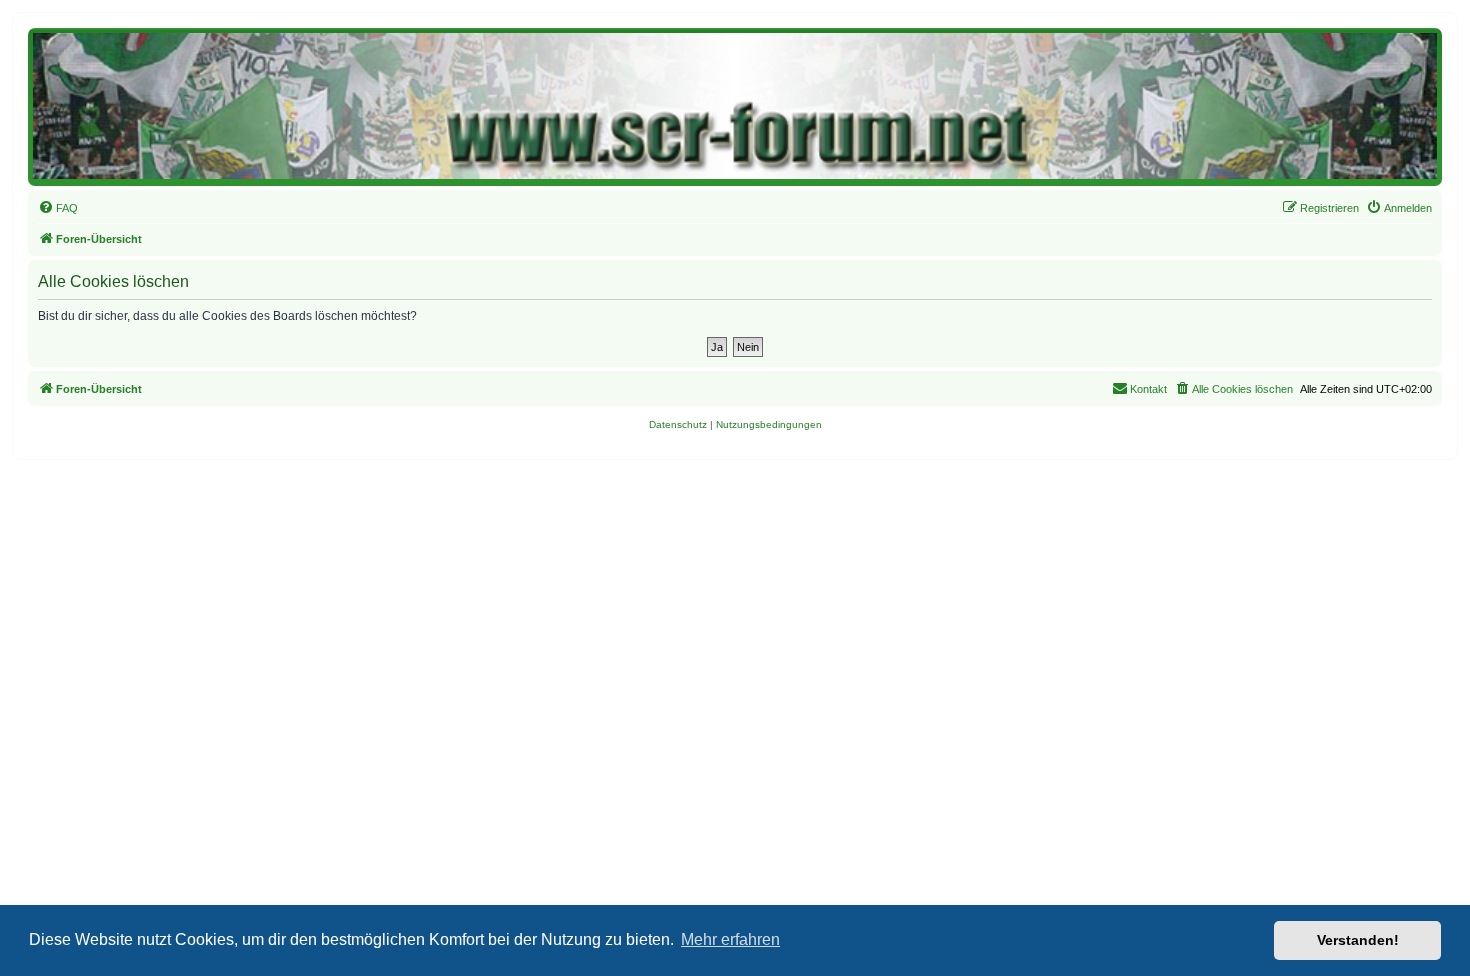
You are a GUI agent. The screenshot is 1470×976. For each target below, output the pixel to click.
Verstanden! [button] (1358, 940)
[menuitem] (58, 208)
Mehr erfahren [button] (730, 939)
